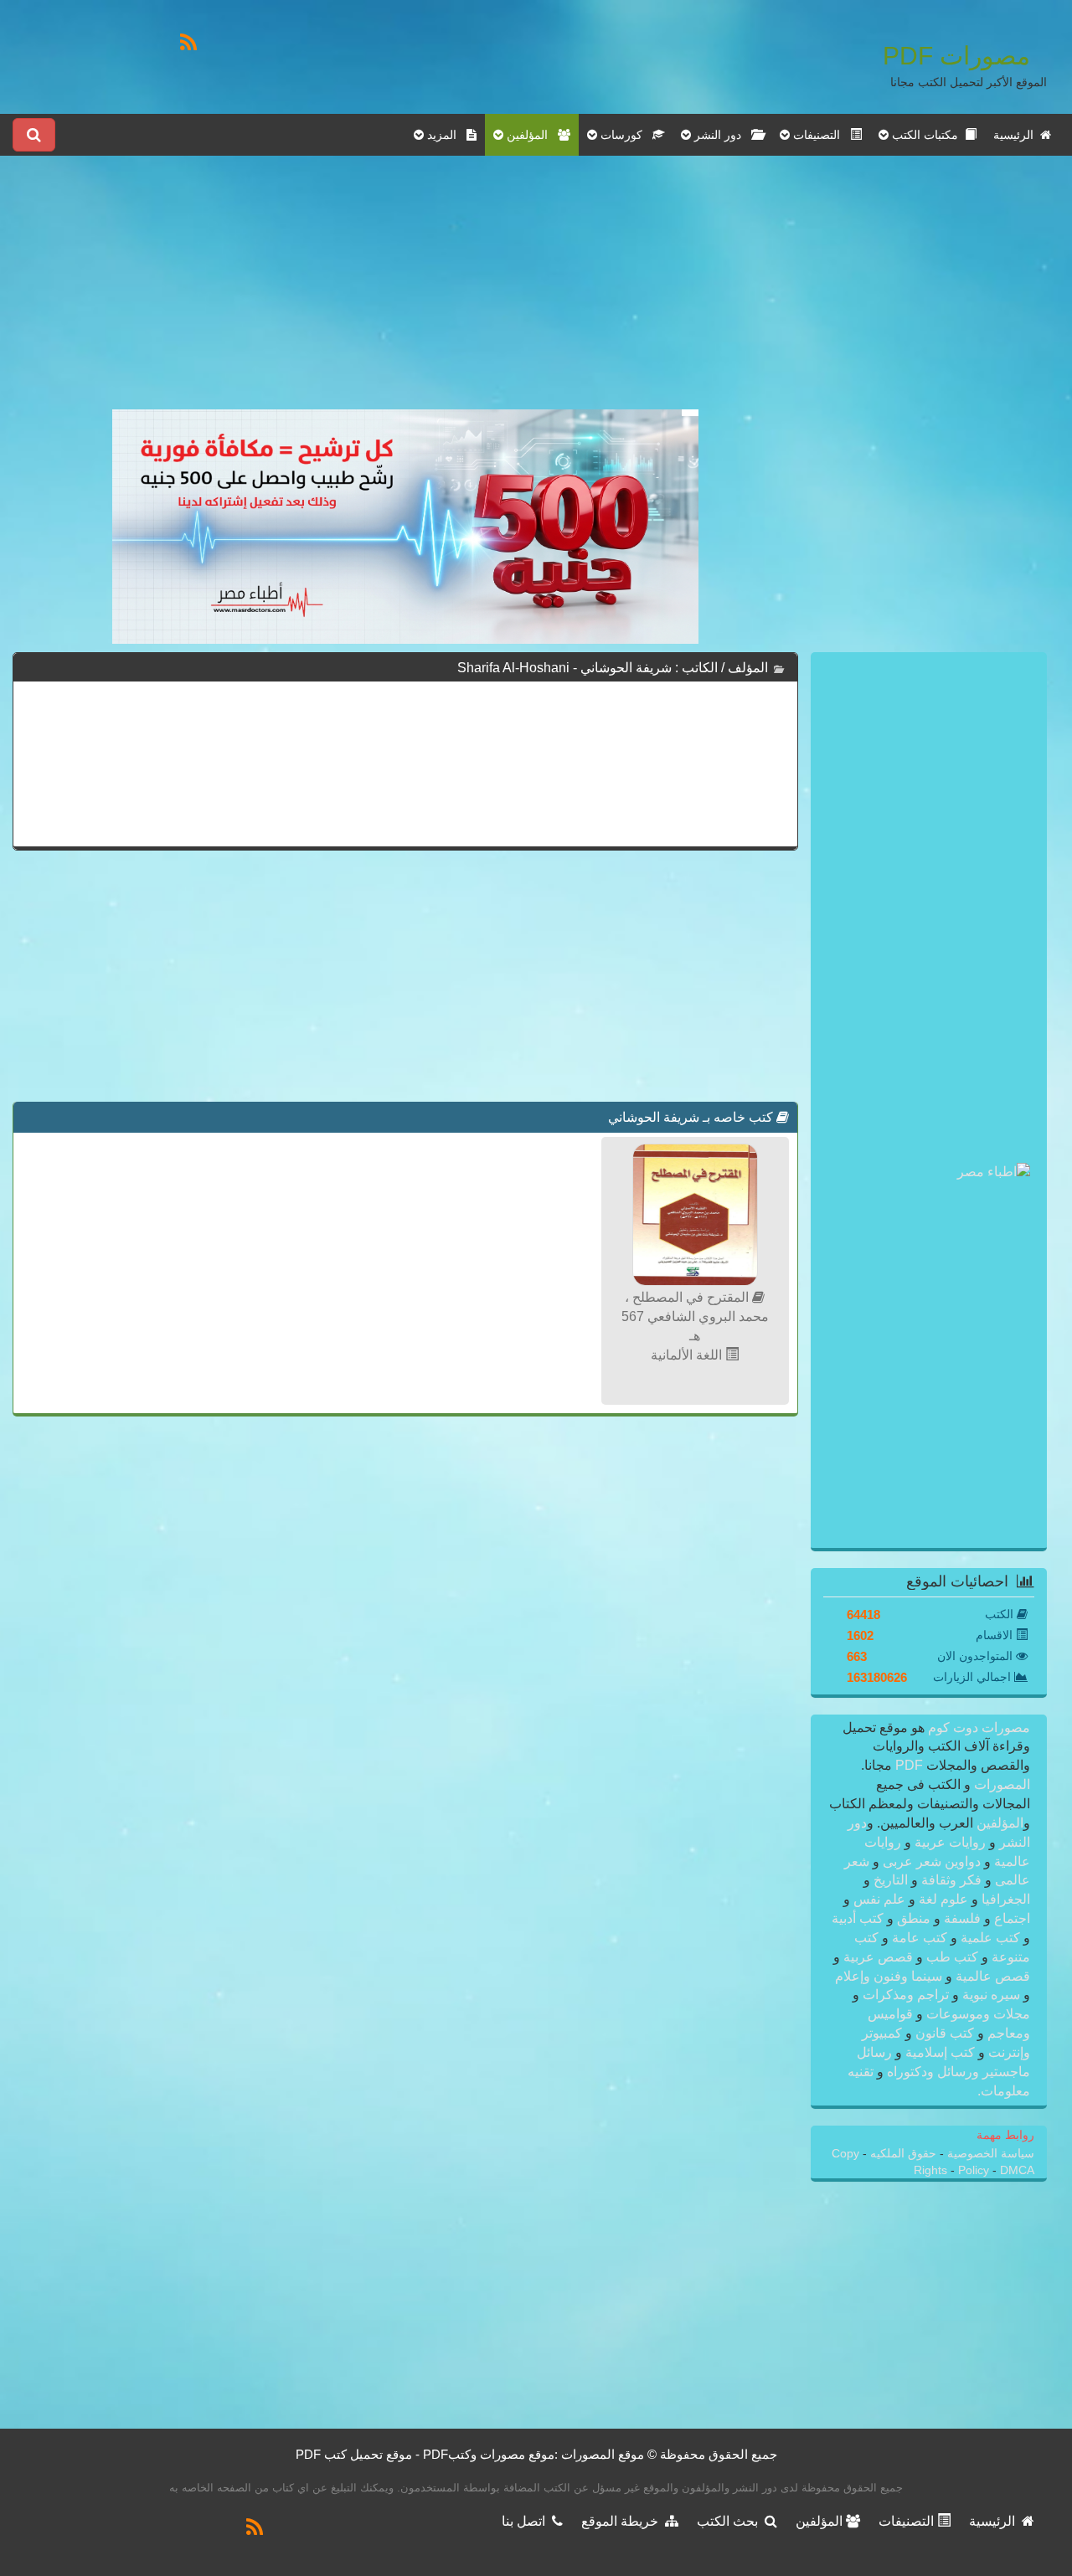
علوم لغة (943, 1899)
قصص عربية (878, 1957)
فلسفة (962, 1918)
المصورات (1000, 1784)
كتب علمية (990, 1938)
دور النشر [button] (721, 135)
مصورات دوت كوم (977, 1728)
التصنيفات (908, 2521)
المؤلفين (998, 1823)
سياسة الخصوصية (989, 2154)
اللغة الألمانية (688, 1355)
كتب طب (952, 1957)
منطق (914, 1918)
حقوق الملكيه (902, 2154)
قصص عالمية (991, 1976)
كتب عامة (920, 1938)
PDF (909, 1765)
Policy (975, 2170)
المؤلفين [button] (531, 135)
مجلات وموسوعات (977, 2014)
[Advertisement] (405, 292)
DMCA (1017, 2170)
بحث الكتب (731, 2521)
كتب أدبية (859, 1918)
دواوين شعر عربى (932, 1861)
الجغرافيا (1004, 1899)
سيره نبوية (991, 1995)
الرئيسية (1017, 135)
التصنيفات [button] (820, 135)
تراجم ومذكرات (906, 1995)
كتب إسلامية (940, 2052)
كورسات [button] (625, 135)
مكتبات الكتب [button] (927, 135)
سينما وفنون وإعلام (890, 1976)
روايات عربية (950, 1842)
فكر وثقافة (951, 1880)
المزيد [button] (445, 135)
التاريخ (891, 1880)
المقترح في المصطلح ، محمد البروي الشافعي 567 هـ (695, 1316)
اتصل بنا (527, 2521)
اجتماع (1010, 1918)
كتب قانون (945, 2033)
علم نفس (879, 1899)
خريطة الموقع (623, 2521)
